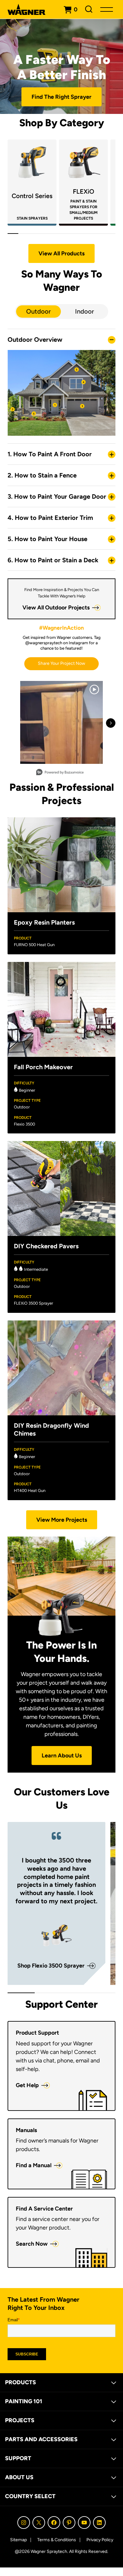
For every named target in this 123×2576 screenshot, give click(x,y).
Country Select (30, 2496)
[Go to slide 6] (67, 234)
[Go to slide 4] (45, 234)
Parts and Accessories (41, 2439)
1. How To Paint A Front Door (50, 454)
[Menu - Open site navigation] (107, 9)
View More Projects (62, 1520)
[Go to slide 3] (34, 234)
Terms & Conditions (57, 2540)
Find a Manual (34, 2165)
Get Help (27, 2085)
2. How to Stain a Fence (42, 475)
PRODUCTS (20, 2382)
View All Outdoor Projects (56, 608)
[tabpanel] (61, 474)
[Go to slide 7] (78, 234)
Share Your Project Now (61, 663)
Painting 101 (24, 2401)
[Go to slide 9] (99, 234)
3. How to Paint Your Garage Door (57, 496)
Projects (20, 2420)
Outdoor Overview (35, 340)
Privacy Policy (100, 2540)
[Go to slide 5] (56, 234)
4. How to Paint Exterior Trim (50, 518)
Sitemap (18, 2540)
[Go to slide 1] (13, 234)
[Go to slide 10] (110, 234)
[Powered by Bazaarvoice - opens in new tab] (60, 773)
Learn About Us (62, 1756)
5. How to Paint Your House (47, 539)
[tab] (38, 312)
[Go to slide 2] (24, 234)
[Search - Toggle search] (89, 9)
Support (18, 2458)
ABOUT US (19, 2477)
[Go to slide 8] (88, 234)
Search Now (32, 2244)
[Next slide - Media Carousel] (111, 723)
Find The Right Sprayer (61, 97)
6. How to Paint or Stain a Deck (53, 560)
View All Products (61, 253)
